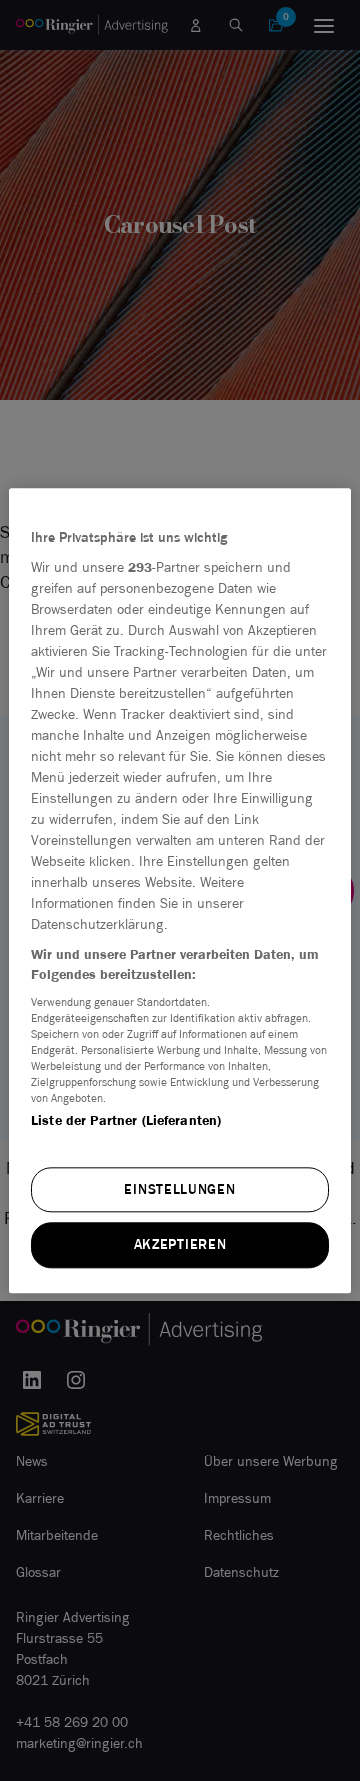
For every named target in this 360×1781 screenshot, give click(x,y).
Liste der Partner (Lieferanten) (126, 1121)
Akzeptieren (180, 1245)
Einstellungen (179, 1189)
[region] (180, 890)
